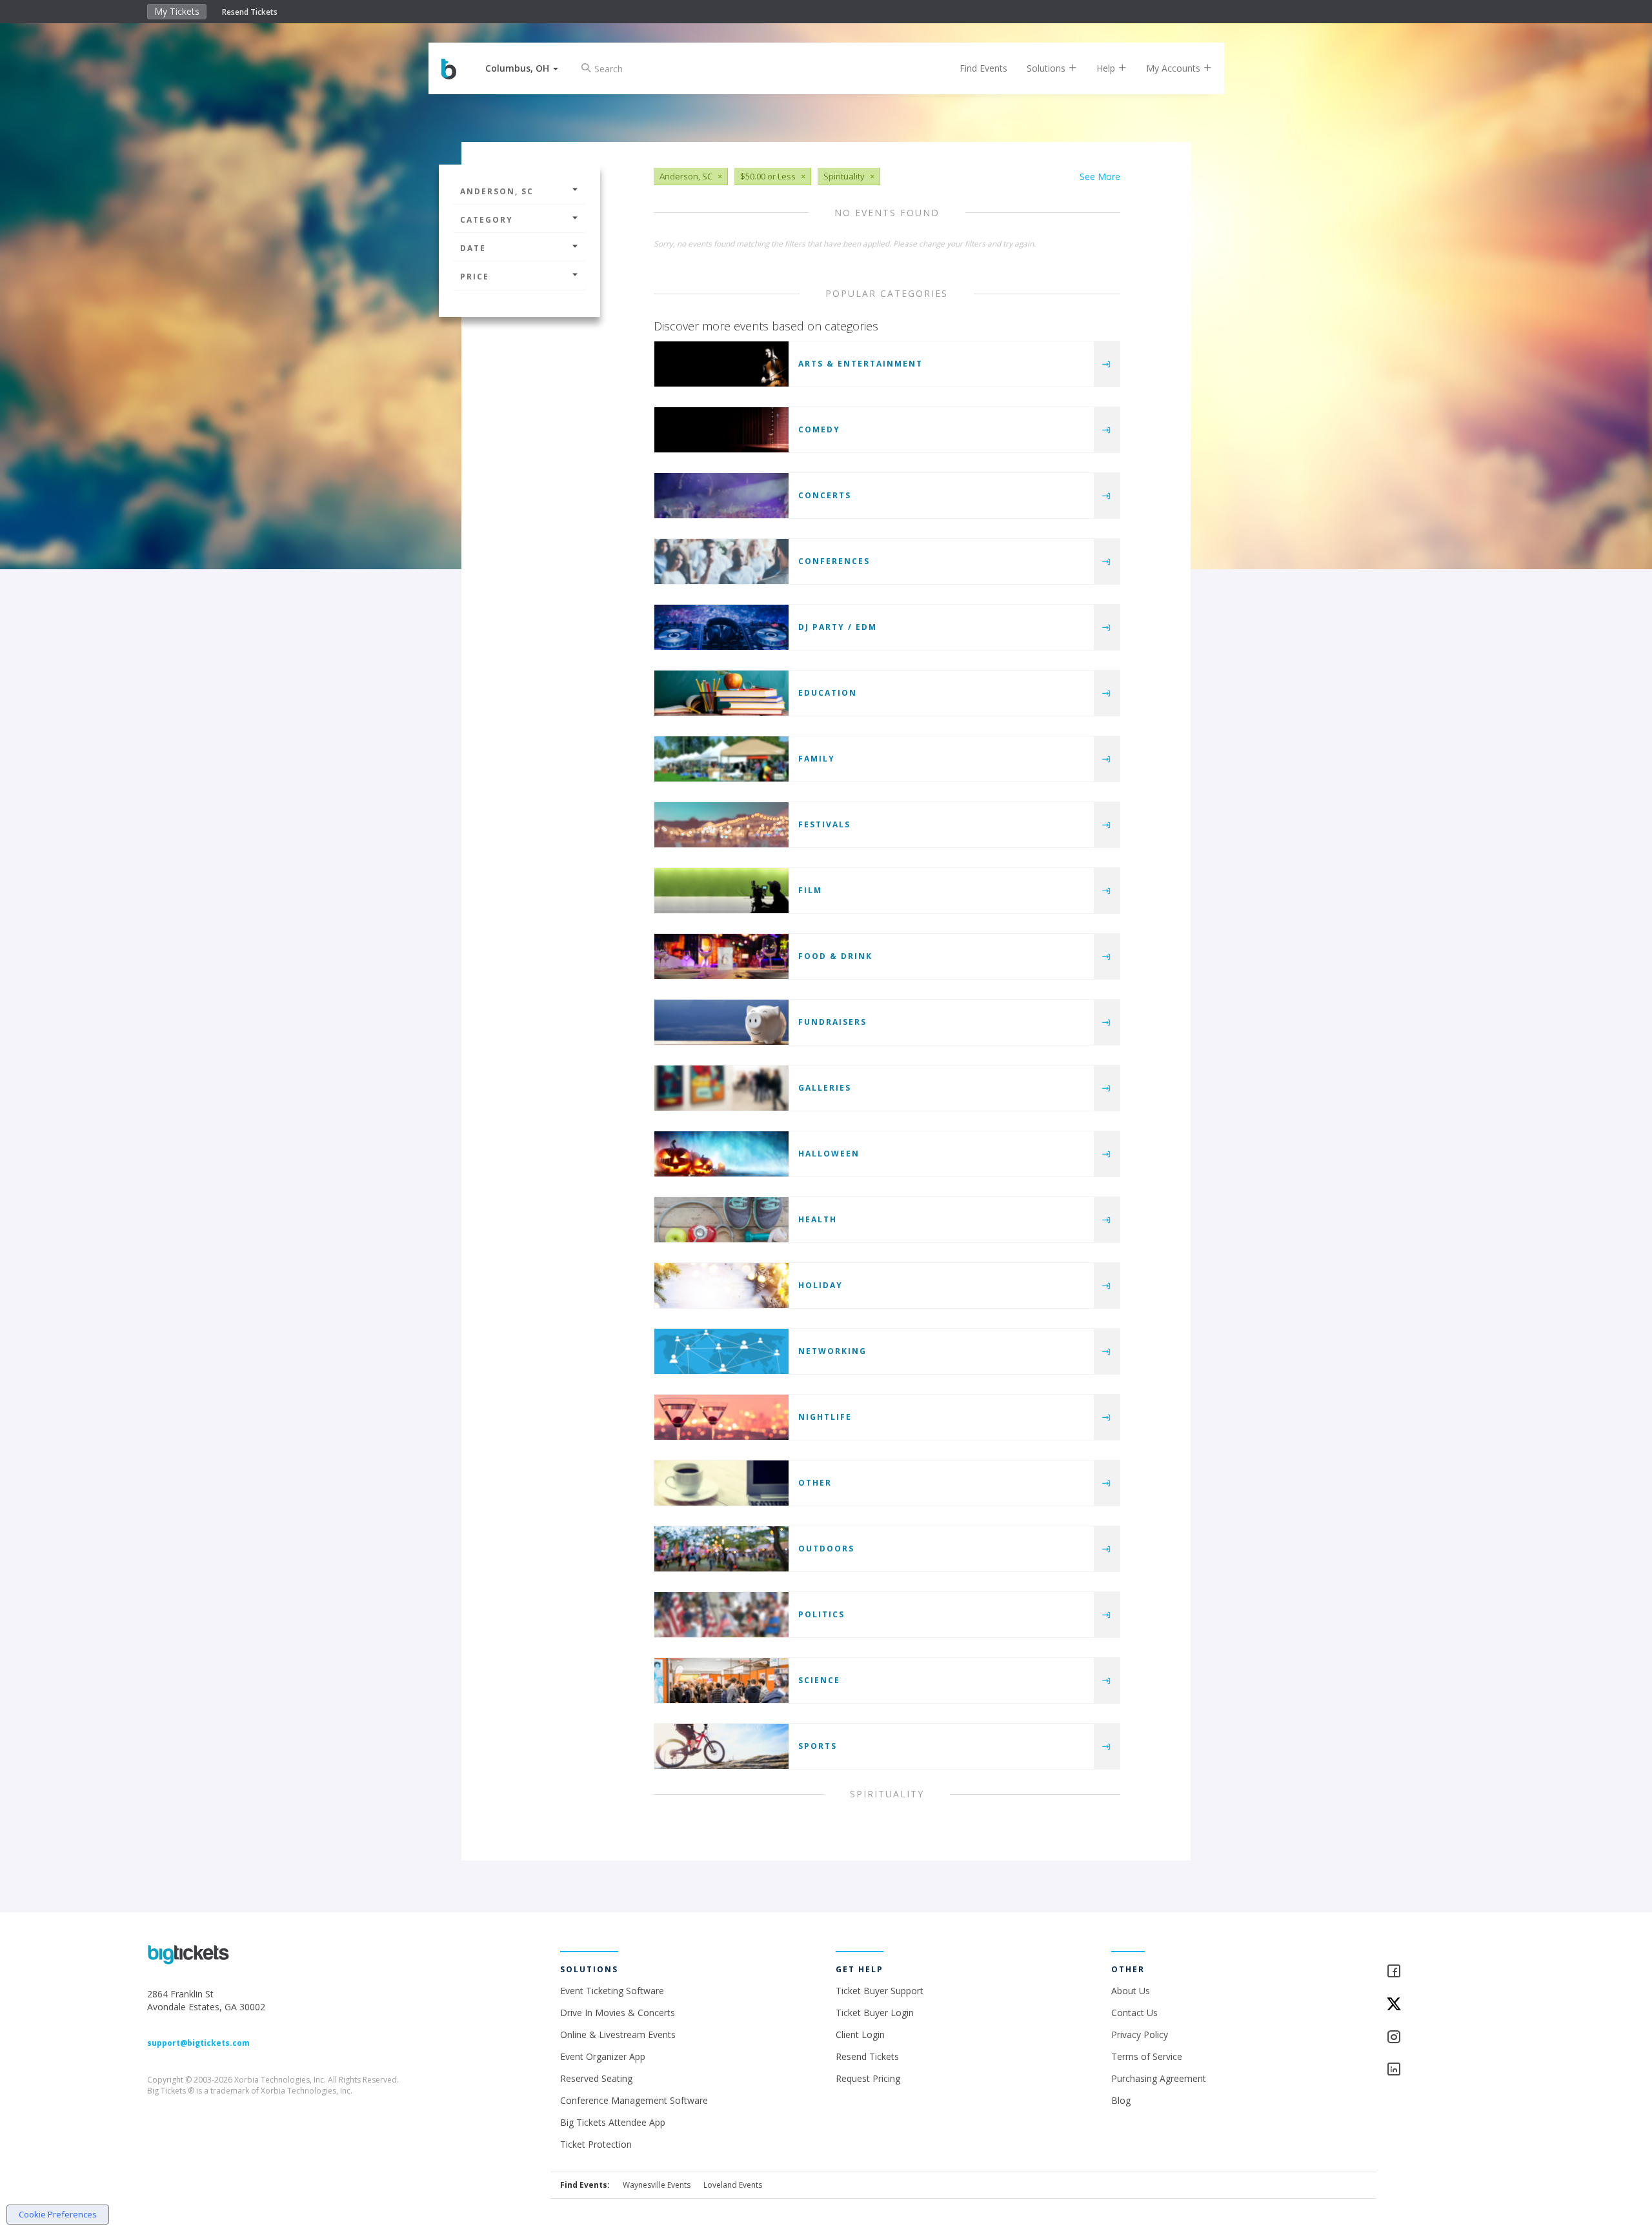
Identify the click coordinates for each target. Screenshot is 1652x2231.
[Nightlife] (721, 1417)
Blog (1121, 2100)
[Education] (721, 693)
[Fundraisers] (721, 1022)
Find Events (983, 68)
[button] (522, 68)
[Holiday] (721, 1286)
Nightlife (825, 1417)
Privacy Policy (1140, 2034)
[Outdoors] (721, 1549)
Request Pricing (868, 2078)
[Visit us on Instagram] (1445, 2038)
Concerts (825, 495)
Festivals (824, 824)
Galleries (825, 1088)
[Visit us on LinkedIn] (1445, 2070)
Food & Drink (835, 956)
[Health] (721, 1220)
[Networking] (721, 1351)
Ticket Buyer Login (875, 2013)
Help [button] (1107, 68)
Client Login (860, 2034)
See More (1100, 177)
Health (818, 1219)
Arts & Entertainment (861, 364)
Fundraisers (832, 1022)
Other (815, 1483)
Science (819, 1680)
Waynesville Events (657, 2185)
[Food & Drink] (721, 956)
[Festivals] (721, 825)
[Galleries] (721, 1088)
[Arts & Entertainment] (721, 364)
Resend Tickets (250, 12)
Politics (821, 1614)
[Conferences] (721, 561)
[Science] (721, 1681)
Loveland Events (733, 2185)
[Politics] (721, 1615)
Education (828, 693)
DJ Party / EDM (838, 627)
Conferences (834, 561)
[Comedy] (721, 430)
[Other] (721, 1483)
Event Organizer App (603, 2056)
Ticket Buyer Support (880, 1991)
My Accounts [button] (1174, 68)
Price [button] (475, 277)
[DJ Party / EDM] (721, 627)
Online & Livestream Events (618, 2034)
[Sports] (721, 1746)
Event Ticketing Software (612, 1991)
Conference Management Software (634, 2100)
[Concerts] (721, 496)
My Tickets (177, 11)
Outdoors (826, 1549)
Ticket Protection (596, 2144)
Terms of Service (1147, 2056)
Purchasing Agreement (1159, 2078)
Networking (832, 1351)
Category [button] (487, 220)
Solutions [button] (1047, 68)
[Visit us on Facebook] (1445, 1972)
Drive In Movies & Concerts (618, 2013)
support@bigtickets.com (198, 2043)
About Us (1131, 1991)
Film (810, 890)
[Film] (721, 891)
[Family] (721, 759)
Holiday (821, 1285)
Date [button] (473, 248)
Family (817, 759)
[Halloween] (721, 1154)
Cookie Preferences (58, 2214)
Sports (818, 1746)
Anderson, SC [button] (497, 191)
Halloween (829, 1154)
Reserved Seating (596, 2078)
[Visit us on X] (1445, 2005)
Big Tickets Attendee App (613, 2122)
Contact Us (1134, 2013)
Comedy (819, 429)
